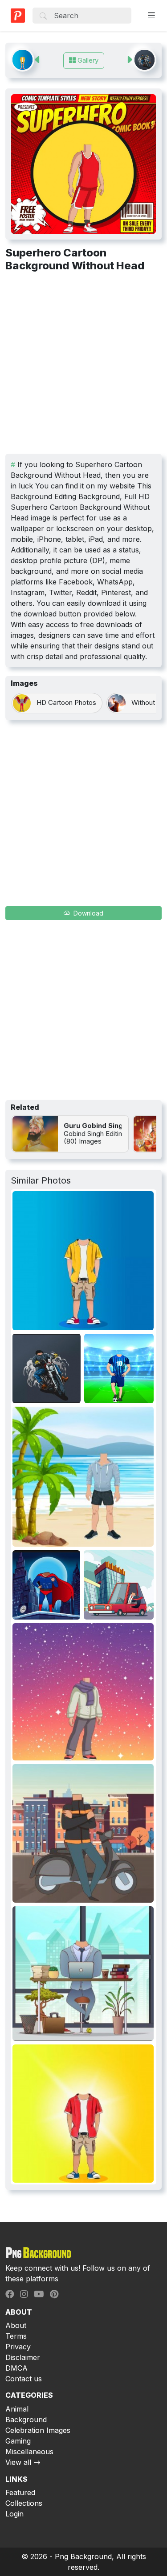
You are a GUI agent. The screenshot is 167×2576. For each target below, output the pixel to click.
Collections (24, 2503)
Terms (16, 2336)
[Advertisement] (83, 366)
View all (18, 2462)
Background (26, 2420)
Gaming (18, 2441)
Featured (20, 2492)
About (16, 2325)
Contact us (24, 2379)
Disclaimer (23, 2357)
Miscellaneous (29, 2452)
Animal (17, 2409)
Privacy (18, 2347)
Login (14, 2514)
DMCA (16, 2368)
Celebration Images (38, 2430)
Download (88, 913)
